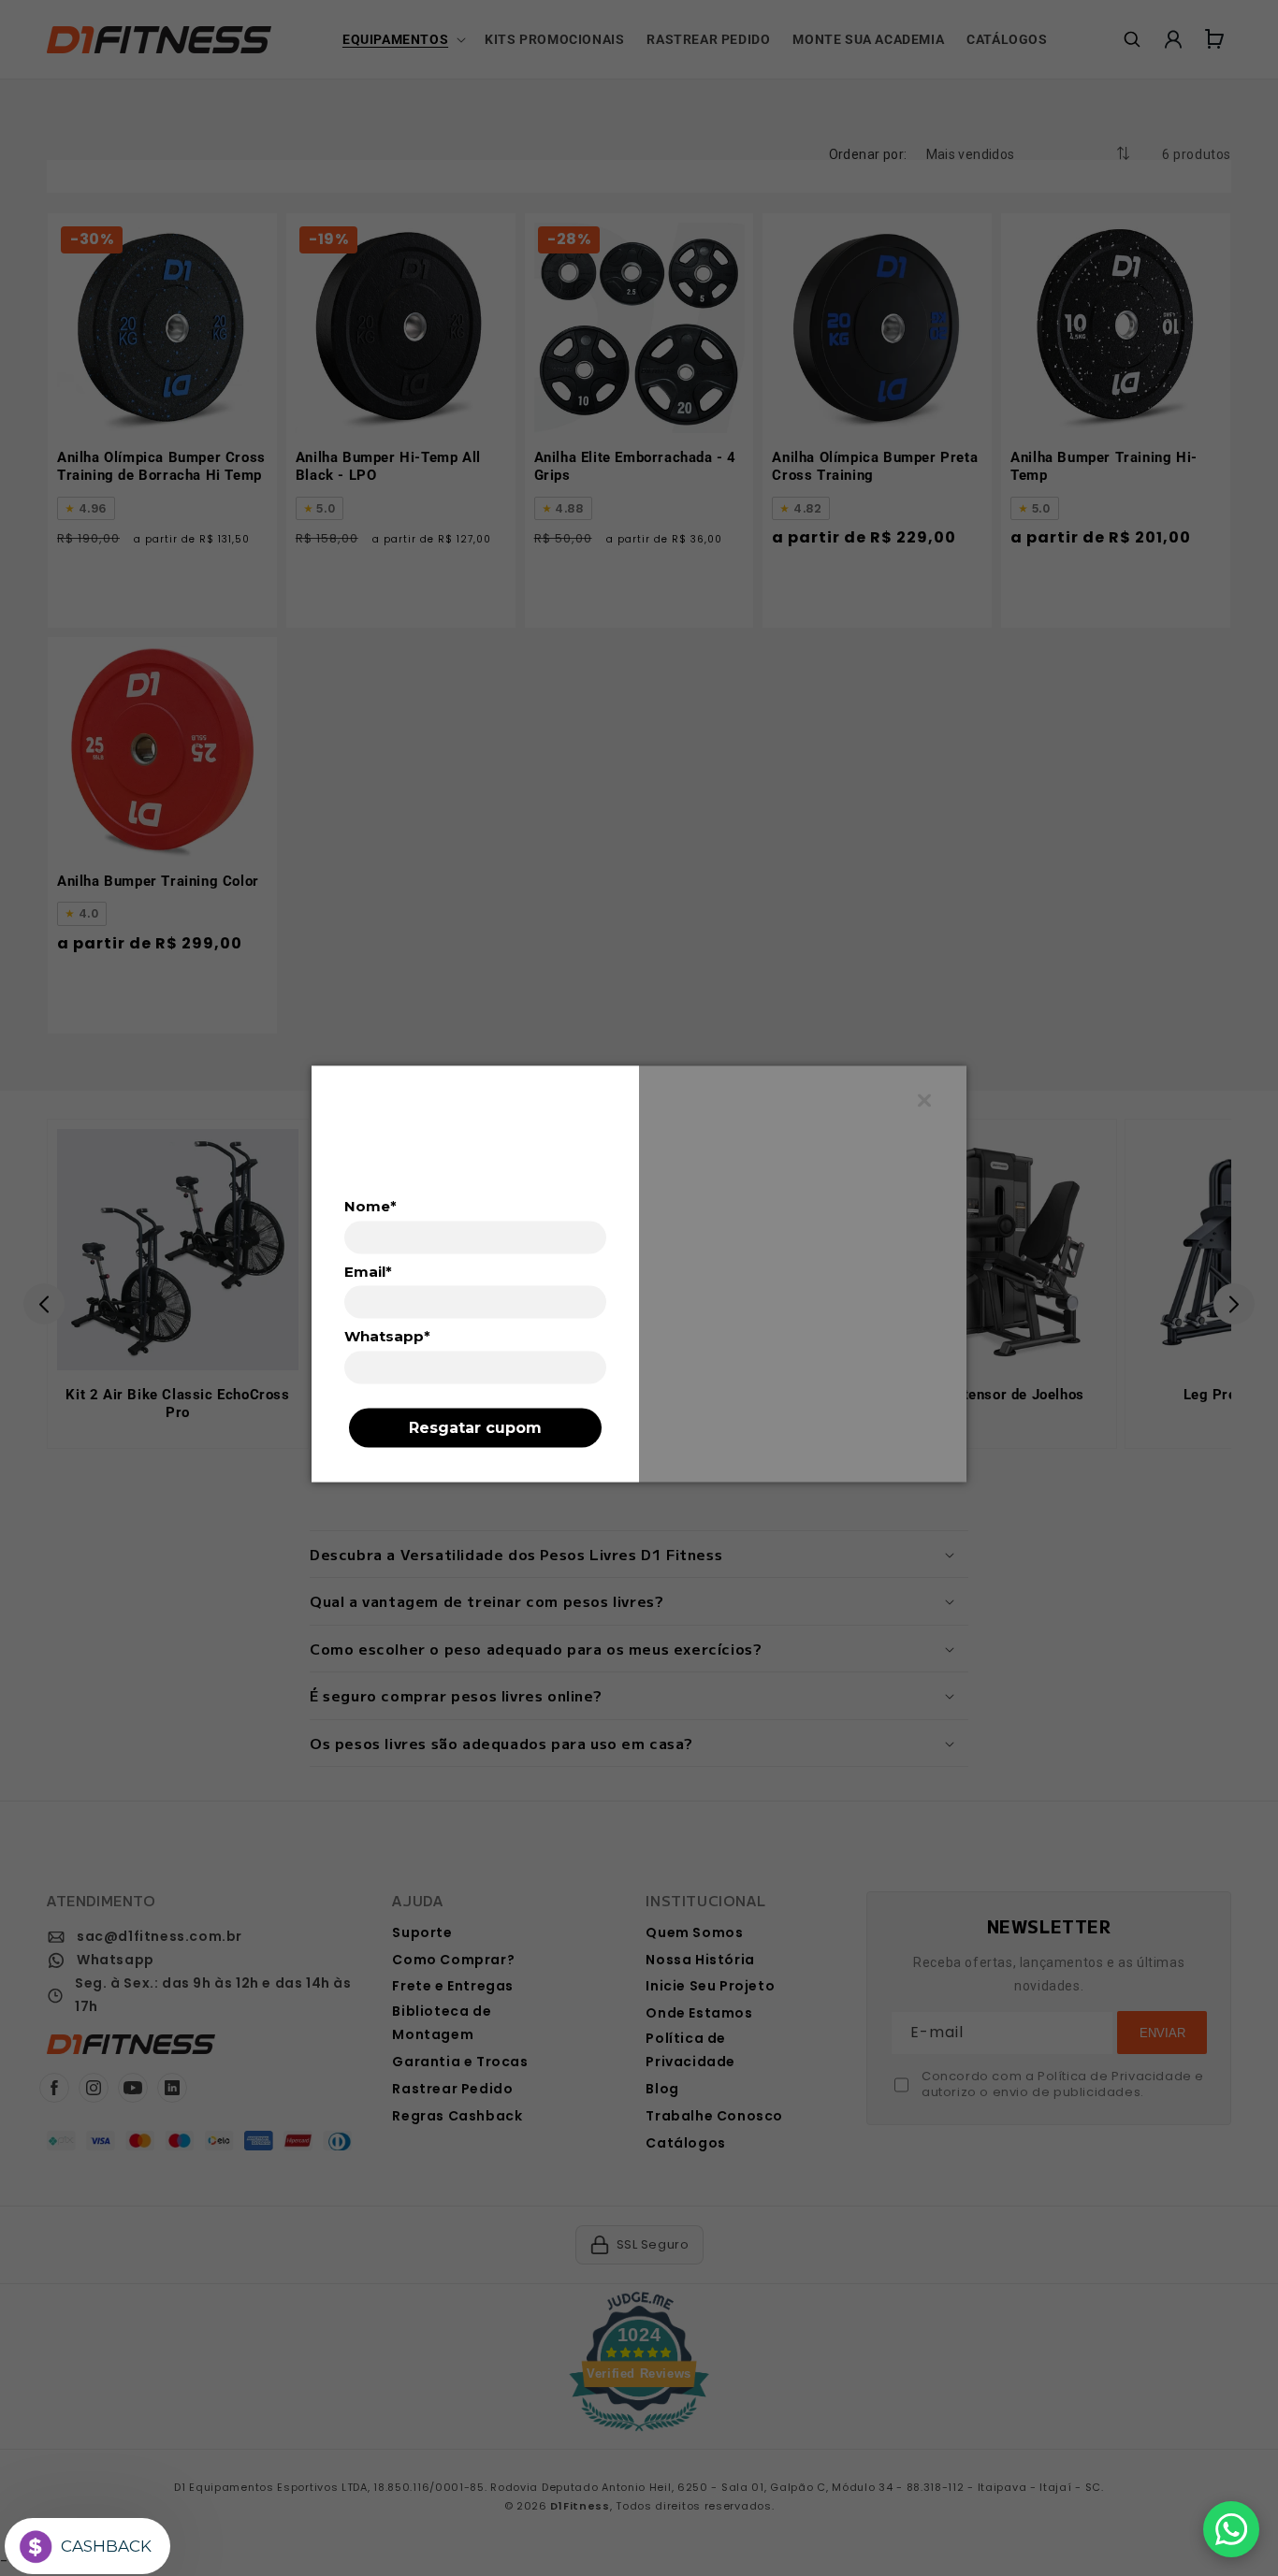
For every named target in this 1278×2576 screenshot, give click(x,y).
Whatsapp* (387, 1337)
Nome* (370, 1206)
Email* (368, 1271)
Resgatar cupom (475, 1427)
